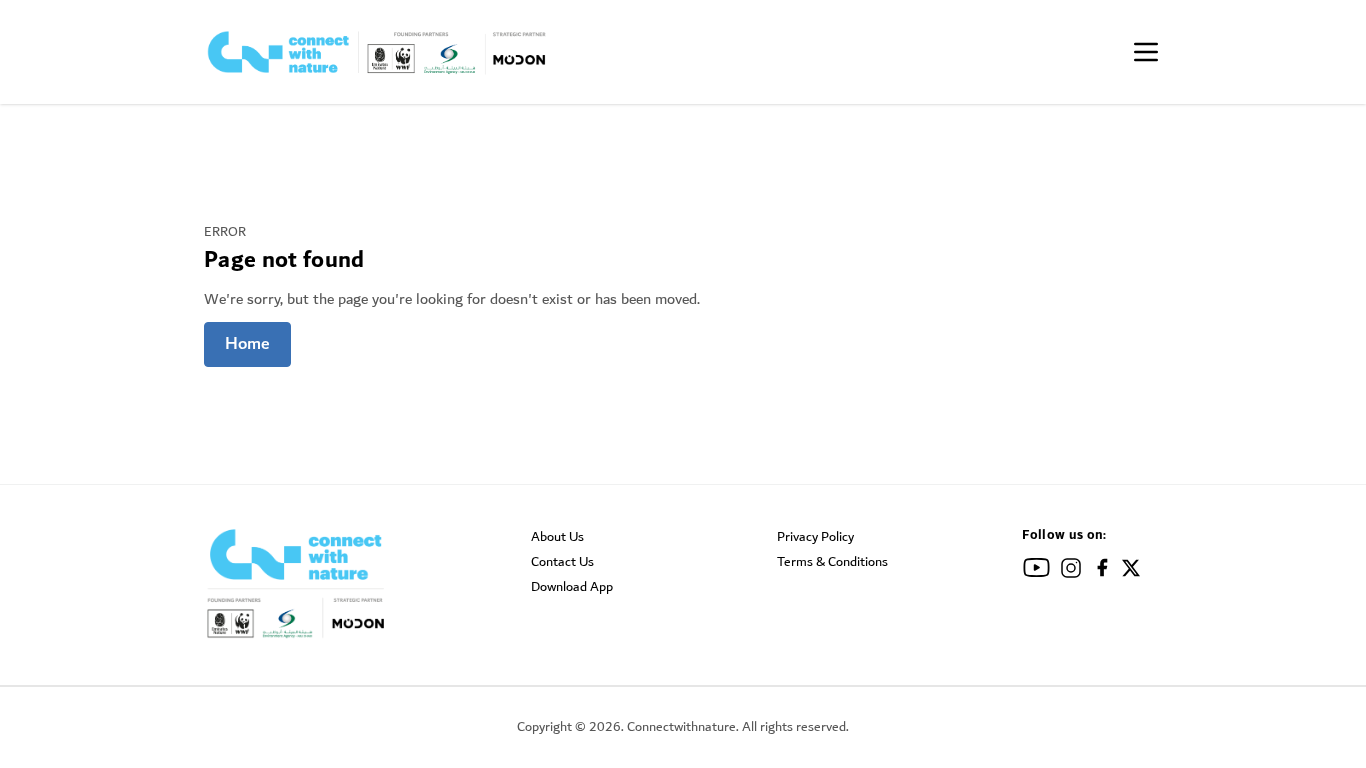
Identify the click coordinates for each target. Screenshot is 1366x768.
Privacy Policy (815, 537)
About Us (557, 537)
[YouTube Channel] (1036, 571)
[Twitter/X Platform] (1131, 571)
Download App (572, 587)
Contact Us (562, 562)
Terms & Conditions (832, 562)
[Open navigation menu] (1146, 52)
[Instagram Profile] (1071, 571)
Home (247, 344)
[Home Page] (377, 52)
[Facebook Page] (1102, 571)
